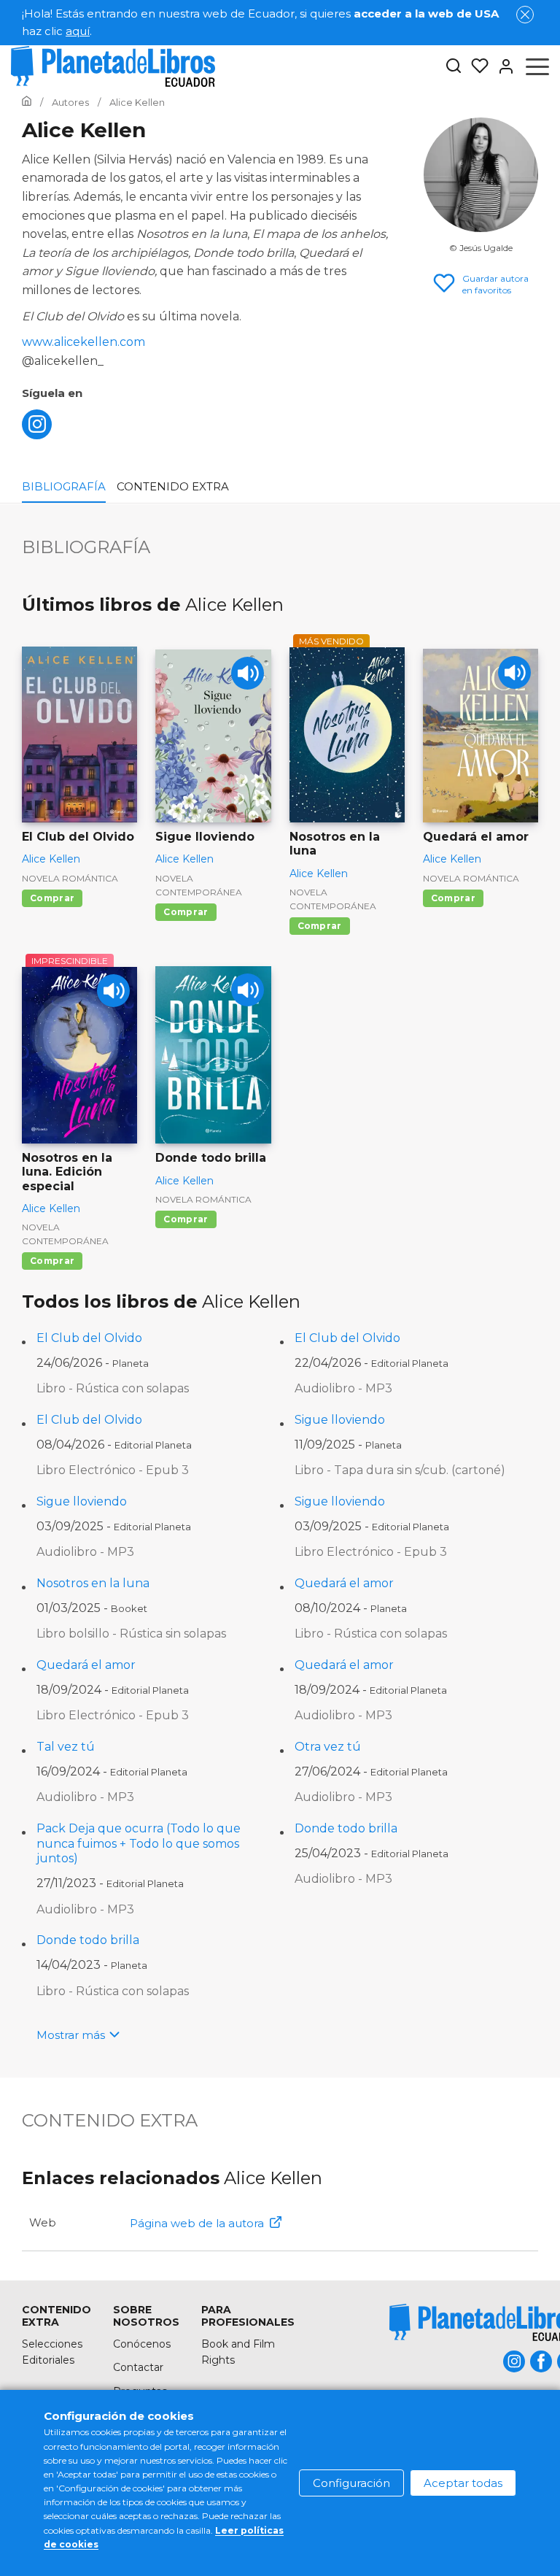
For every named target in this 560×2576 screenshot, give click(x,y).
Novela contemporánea (199, 885)
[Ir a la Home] (27, 102)
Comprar (52, 898)
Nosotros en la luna (93, 1583)
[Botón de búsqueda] (454, 67)
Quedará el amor (344, 1583)
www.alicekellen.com (83, 342)
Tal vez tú (66, 1747)
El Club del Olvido (89, 1338)
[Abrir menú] (537, 66)
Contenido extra (173, 486)
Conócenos (142, 2344)
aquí (78, 31)
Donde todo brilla (346, 1828)
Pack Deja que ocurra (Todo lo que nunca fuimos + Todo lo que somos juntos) (139, 1844)
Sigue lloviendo (340, 1420)
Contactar (138, 2367)
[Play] (248, 673)
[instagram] (37, 435)
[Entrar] (502, 66)
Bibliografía (64, 486)
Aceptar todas (463, 2483)
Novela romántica (70, 878)
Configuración (351, 2483)
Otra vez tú (328, 1747)
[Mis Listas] (475, 66)
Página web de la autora (197, 2223)
